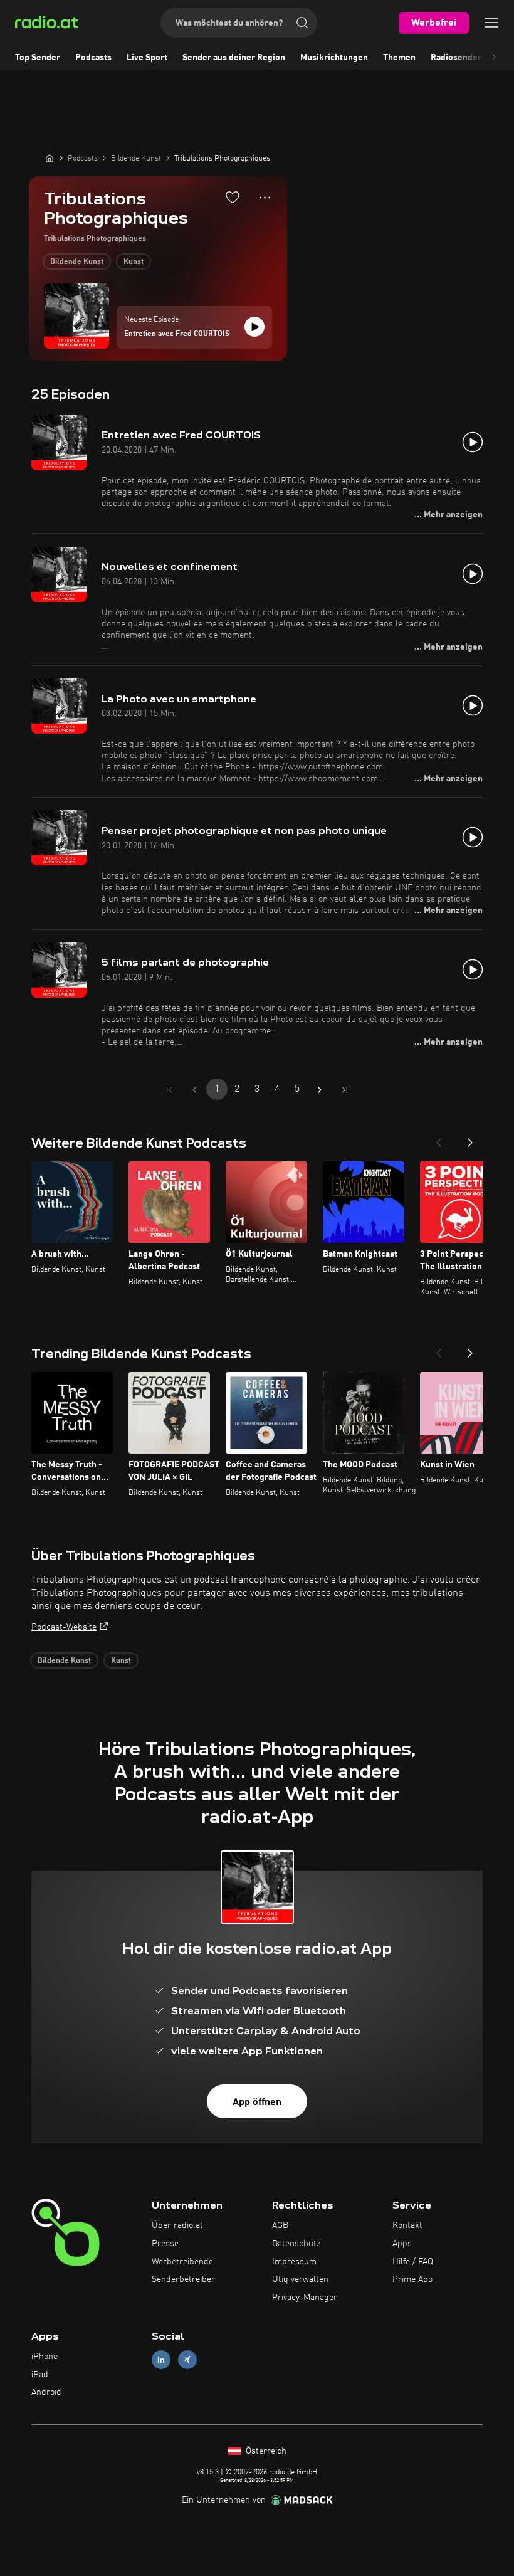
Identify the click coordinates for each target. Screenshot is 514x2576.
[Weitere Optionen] (265, 198)
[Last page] (345, 1090)
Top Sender (38, 58)
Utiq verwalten (300, 2279)
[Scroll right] (494, 58)
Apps (402, 2244)
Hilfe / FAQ (413, 2262)
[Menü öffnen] (491, 23)
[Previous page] (194, 1090)
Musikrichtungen (334, 58)
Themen (399, 58)
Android (46, 2392)
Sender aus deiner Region (234, 58)
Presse (165, 2244)
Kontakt (407, 2225)
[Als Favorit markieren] (233, 197)
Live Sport (147, 58)
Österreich (265, 2451)
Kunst (134, 262)
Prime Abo (412, 2279)
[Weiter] (470, 1139)
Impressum (294, 2262)
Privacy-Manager (305, 2298)
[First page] (169, 1090)
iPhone (45, 2357)
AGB (280, 2225)
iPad (40, 2375)
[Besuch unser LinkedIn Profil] (161, 2359)
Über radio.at (177, 2225)
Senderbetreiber (183, 2279)
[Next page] (320, 1090)
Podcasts (93, 58)
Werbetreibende (182, 2262)
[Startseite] (50, 158)
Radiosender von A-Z (472, 58)
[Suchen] (302, 23)
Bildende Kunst (77, 262)
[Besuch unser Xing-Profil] (187, 2359)
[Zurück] (439, 1139)
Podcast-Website (64, 1627)
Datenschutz (296, 2244)
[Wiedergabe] (254, 327)
